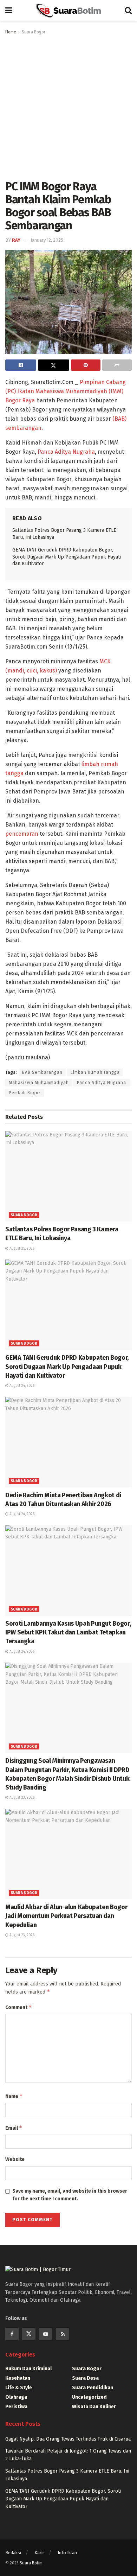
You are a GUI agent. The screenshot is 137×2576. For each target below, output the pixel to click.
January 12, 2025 (47, 240)
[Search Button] (128, 11)
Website (15, 2159)
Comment (19, 2007)
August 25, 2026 (21, 1249)
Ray (16, 240)
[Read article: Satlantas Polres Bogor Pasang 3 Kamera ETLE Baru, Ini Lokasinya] (68, 1176)
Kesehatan (18, 2378)
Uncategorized (89, 2397)
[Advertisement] (68, 108)
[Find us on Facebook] (12, 2334)
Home (11, 32)
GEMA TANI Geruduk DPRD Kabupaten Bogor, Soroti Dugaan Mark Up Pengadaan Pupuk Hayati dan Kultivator (67, 557)
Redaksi (13, 2553)
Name (14, 2096)
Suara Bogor (34, 32)
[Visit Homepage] (68, 11)
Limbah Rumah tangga (95, 1072)
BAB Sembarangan (42, 1072)
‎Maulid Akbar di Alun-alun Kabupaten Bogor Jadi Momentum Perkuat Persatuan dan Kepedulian (66, 1916)
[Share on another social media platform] (117, 365)
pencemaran (22, 834)
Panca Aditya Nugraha (66, 452)
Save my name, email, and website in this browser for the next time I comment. (70, 2195)
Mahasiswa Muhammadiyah (39, 1083)
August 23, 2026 (21, 1798)
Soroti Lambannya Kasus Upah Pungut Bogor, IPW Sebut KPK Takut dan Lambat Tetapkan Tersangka (68, 1632)
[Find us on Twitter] (29, 2334)
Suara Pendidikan (93, 2388)
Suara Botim (31, 2563)
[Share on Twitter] (53, 365)
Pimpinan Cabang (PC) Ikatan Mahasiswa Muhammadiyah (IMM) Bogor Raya (66, 391)
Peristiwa (16, 2407)
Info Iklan (67, 2553)
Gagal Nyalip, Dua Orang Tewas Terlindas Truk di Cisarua (68, 2439)
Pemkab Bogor (25, 1093)
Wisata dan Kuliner (94, 2407)
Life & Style (19, 2388)
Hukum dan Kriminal (28, 2369)
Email (14, 2128)
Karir (39, 2553)
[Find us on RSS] (63, 2334)
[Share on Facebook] (21, 365)
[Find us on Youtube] (46, 2334)
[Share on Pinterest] (86, 365)
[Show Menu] (9, 11)
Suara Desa (85, 2378)
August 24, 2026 (21, 1386)
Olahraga (16, 2397)
